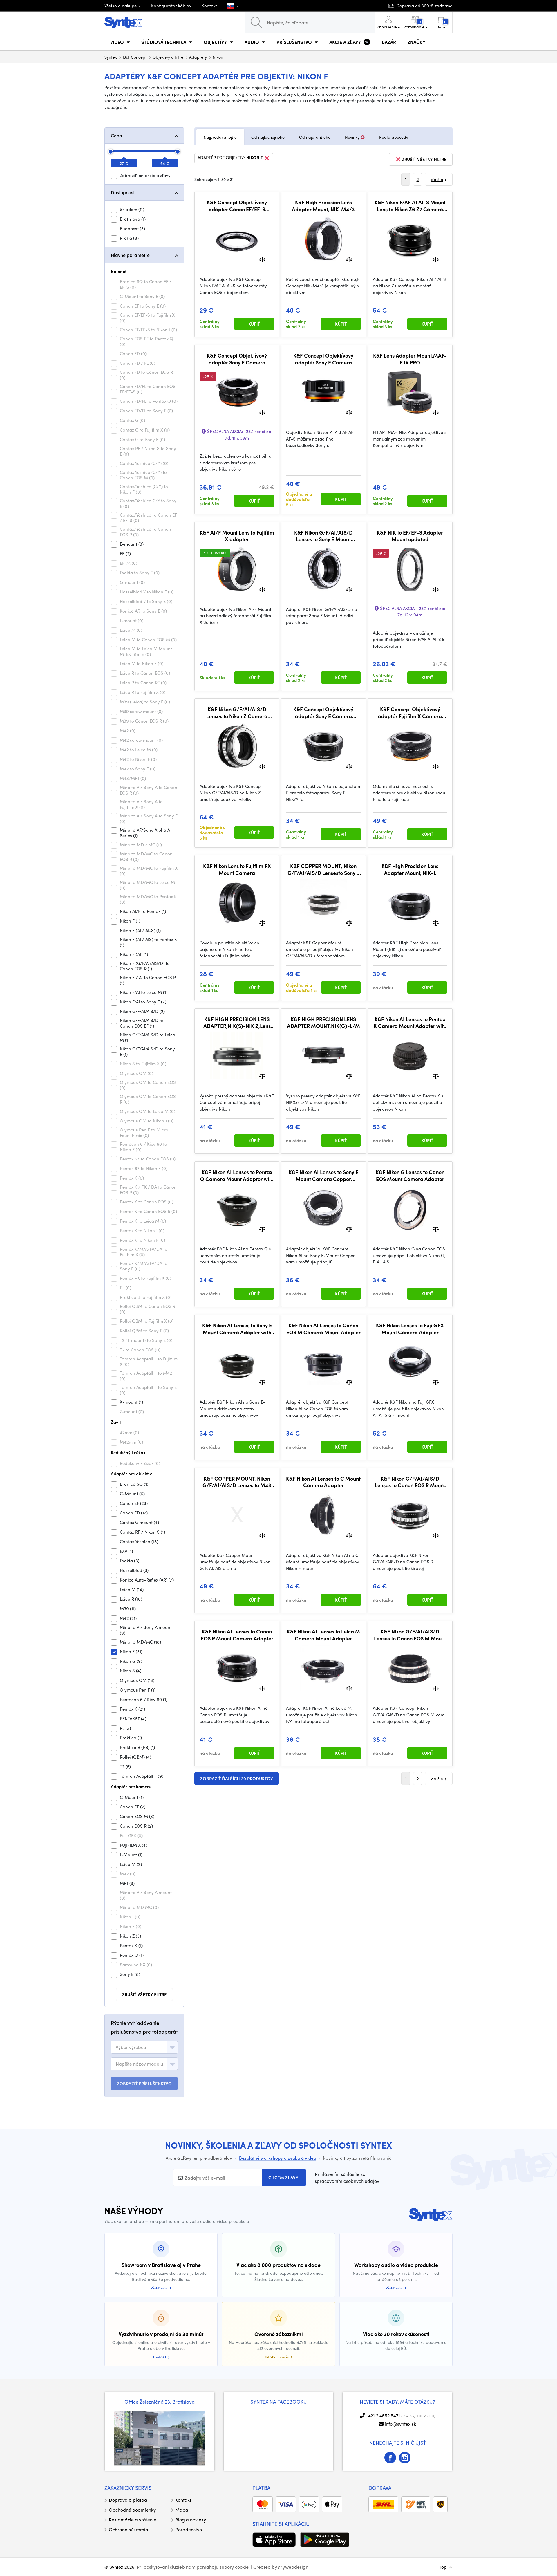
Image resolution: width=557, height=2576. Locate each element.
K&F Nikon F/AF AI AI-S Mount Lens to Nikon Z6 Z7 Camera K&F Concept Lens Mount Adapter (410, 206)
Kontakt (209, 6)
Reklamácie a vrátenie (133, 2520)
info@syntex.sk (400, 2424)
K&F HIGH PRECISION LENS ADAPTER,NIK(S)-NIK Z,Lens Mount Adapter (237, 1022)
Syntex (111, 57)
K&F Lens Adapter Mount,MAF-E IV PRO (410, 359)
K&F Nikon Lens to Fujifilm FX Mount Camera (237, 869)
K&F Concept (135, 57)
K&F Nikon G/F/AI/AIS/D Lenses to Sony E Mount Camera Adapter (323, 536)
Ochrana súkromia (129, 2529)
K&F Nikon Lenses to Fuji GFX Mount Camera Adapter (410, 1329)
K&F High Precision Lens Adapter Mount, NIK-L (410, 869)
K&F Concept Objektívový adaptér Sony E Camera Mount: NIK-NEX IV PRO (237, 359)
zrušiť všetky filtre (144, 1994)
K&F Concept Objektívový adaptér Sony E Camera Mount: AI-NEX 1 (323, 713)
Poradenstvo (189, 2529)
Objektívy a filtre (168, 57)
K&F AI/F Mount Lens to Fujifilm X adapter (237, 536)
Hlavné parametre (130, 255)
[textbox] (131, 2047)
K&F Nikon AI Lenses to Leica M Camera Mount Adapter (323, 1635)
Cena (116, 135)
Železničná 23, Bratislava (167, 2402)
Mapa (182, 2510)
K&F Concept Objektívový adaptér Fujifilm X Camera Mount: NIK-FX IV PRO (410, 713)
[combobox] (144, 2047)
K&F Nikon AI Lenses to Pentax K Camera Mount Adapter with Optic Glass (410, 1022)
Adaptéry (198, 57)
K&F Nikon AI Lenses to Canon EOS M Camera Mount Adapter (323, 1329)
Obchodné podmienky (132, 2510)
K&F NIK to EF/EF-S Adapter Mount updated (410, 536)
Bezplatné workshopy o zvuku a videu (277, 2158)
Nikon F (255, 158)
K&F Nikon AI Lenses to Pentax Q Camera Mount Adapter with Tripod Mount (237, 1175)
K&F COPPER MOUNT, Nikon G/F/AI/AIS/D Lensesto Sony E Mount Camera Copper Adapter (323, 869)
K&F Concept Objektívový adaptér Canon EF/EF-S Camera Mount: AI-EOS (237, 206)
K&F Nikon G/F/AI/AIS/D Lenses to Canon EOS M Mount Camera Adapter (410, 1635)
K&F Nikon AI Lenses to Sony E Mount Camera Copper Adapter (323, 1175)
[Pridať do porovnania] (262, 259)
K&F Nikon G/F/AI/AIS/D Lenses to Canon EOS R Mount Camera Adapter (410, 1482)
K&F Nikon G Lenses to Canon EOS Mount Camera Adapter (410, 1175)
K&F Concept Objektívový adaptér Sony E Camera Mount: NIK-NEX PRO (323, 359)
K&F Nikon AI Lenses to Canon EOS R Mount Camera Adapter (237, 1635)
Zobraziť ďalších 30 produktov (237, 1779)
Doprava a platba (128, 2500)
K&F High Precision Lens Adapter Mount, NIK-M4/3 (323, 206)
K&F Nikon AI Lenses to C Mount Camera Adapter (323, 1482)
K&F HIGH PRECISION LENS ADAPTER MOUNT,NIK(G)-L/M (323, 1022)
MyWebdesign (293, 2567)
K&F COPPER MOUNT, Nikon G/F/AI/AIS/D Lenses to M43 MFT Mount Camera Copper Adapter (237, 1482)
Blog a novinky (191, 2520)
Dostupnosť (123, 192)
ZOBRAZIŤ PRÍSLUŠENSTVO (144, 2084)
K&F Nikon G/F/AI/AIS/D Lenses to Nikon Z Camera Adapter (237, 713)
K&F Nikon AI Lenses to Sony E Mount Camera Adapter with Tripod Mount (237, 1329)
